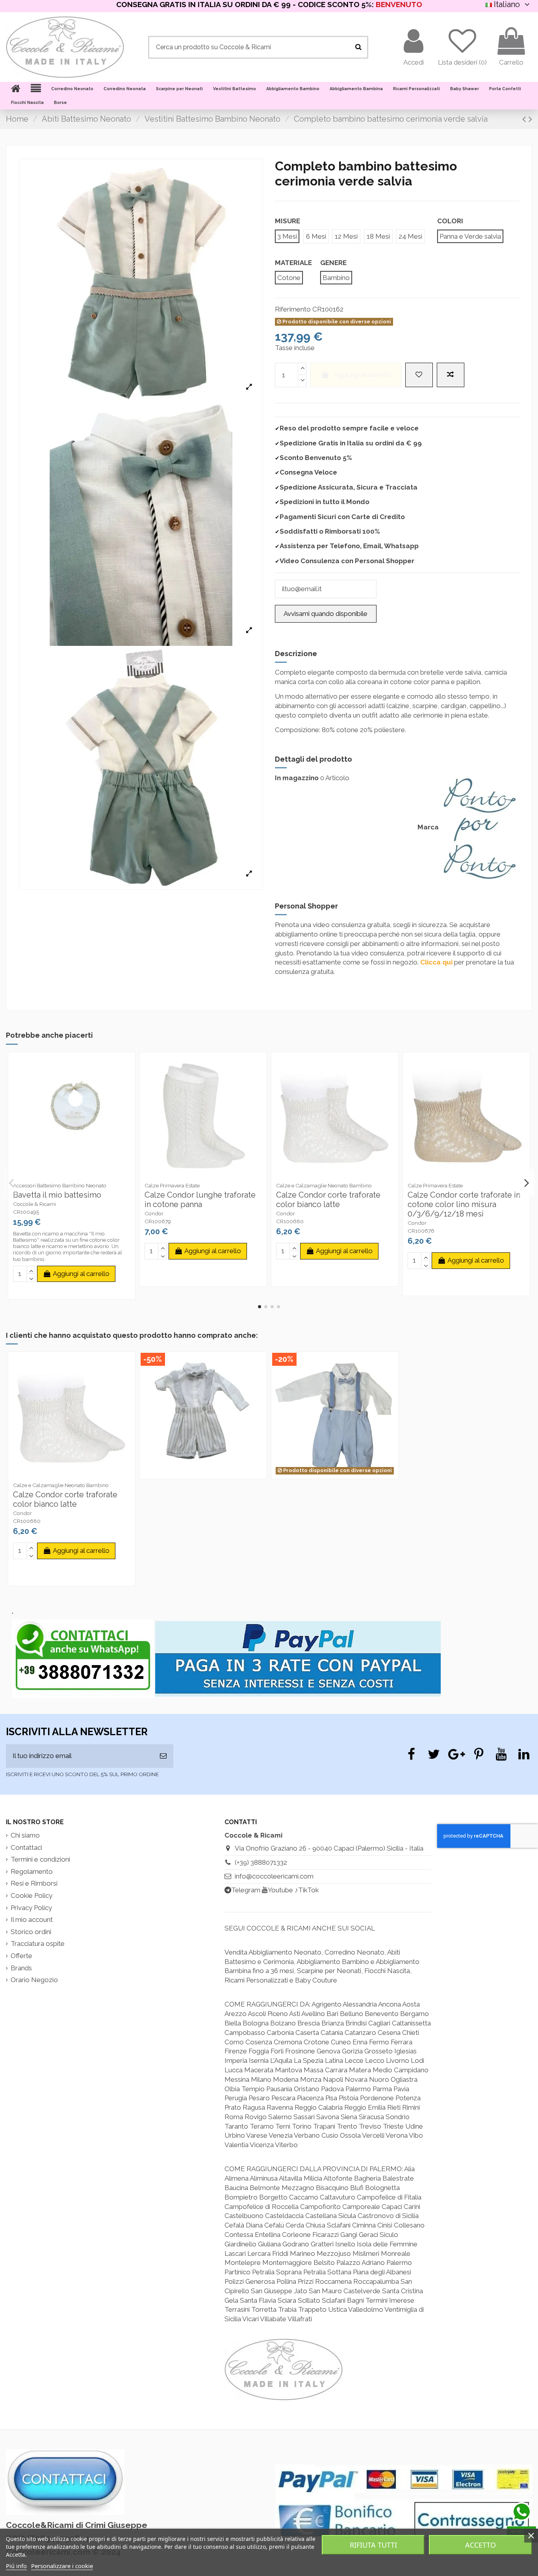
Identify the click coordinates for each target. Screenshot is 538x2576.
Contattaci (26, 1847)
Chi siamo (25, 1835)
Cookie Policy (32, 1895)
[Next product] (530, 119)
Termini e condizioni (40, 1859)
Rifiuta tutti (373, 2545)
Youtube (280, 1890)
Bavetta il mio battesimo (57, 1195)
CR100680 (290, 1221)
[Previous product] (525, 119)
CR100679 (158, 1221)
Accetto (480, 2545)
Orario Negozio (34, 1980)
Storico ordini (31, 1932)
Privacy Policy (31, 1908)
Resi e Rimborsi (34, 1883)
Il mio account (32, 1919)
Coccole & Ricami (34, 1204)
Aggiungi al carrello (362, 375)
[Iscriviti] (163, 1756)
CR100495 (26, 1212)
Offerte (21, 1956)
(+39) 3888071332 (261, 1862)
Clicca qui (436, 962)
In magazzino (297, 778)
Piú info (16, 2566)
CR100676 (421, 1231)
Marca (428, 827)
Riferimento (293, 309)
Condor (154, 1213)
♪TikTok (307, 1890)
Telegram (246, 1890)
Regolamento (32, 1871)
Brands (21, 1968)
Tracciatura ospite (38, 1944)
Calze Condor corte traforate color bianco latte (328, 1200)
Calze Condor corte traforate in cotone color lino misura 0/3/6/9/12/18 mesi (464, 1204)
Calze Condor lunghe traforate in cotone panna (200, 1200)
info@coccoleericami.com (274, 1876)
